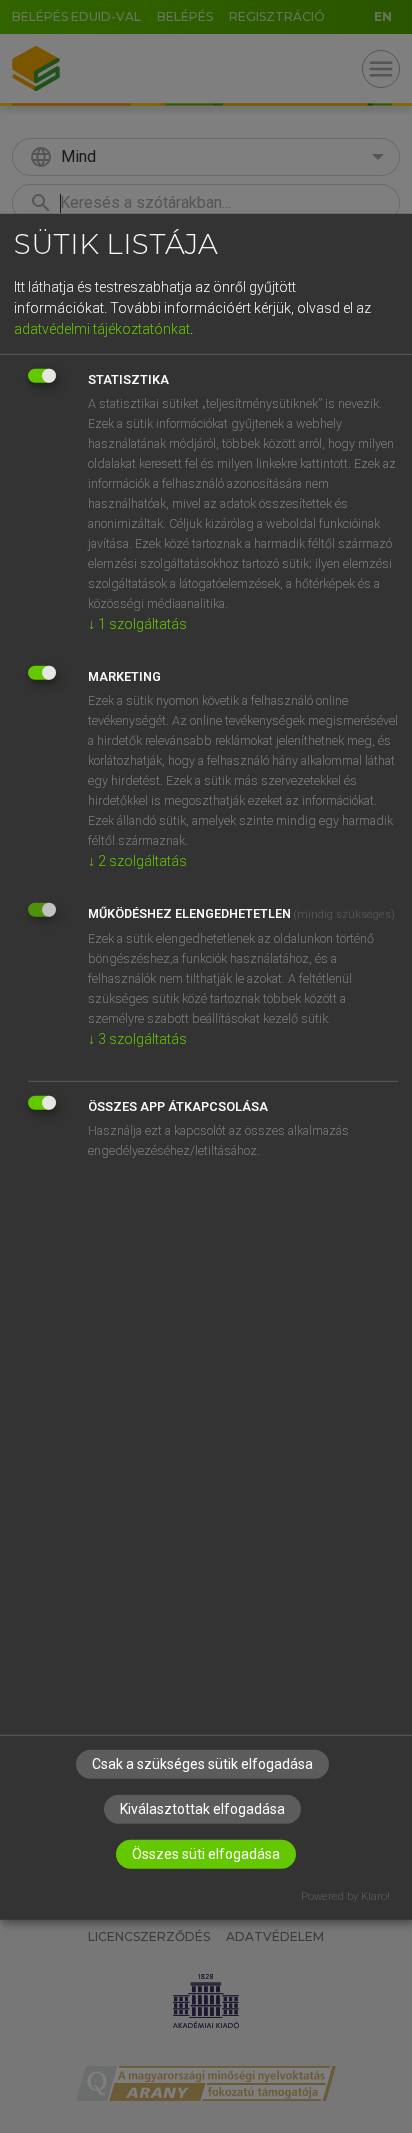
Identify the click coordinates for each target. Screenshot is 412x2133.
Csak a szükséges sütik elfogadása (202, 1764)
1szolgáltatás (137, 624)
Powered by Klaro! (345, 1896)
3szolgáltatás (137, 1039)
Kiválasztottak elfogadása (202, 1809)
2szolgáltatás (137, 861)
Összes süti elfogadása (206, 1854)
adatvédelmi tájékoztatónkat (102, 329)
